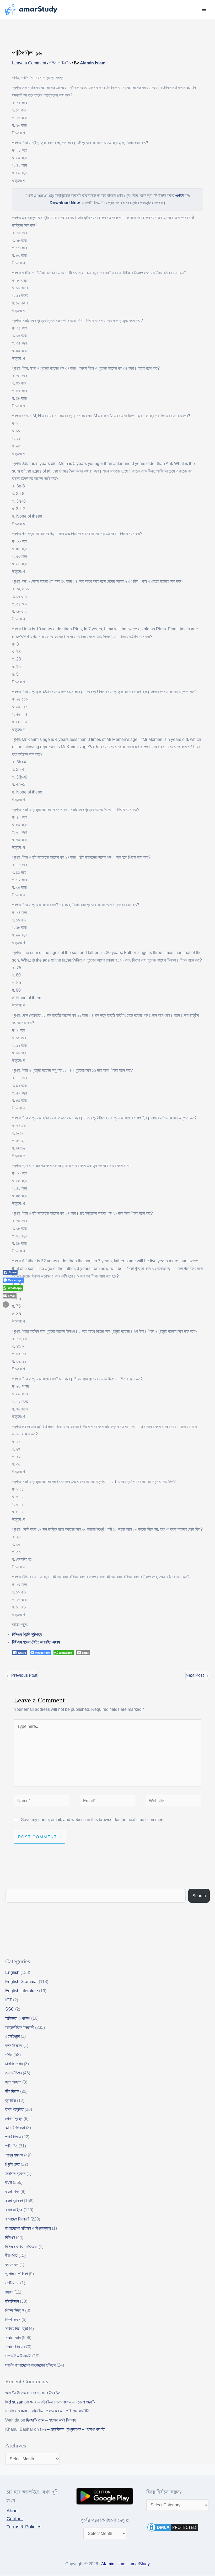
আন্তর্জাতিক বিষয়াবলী (20, 2027)
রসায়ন (9, 2292)
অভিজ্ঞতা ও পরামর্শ (18, 2018)
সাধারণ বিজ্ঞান (14, 2347)
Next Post (197, 1675)
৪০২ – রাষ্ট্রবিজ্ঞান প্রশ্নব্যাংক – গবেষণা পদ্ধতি (63, 2402)
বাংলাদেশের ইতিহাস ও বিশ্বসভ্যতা (28, 2228)
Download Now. (65, 203)
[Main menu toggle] (204, 10)
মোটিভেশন (12, 2283)
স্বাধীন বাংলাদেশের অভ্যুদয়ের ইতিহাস (30, 2365)
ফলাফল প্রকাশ (15, 2173)
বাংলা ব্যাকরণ (14, 2201)
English (12, 1972)
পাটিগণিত (65, 63)
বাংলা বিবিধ (12, 2192)
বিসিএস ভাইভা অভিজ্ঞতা (21, 2247)
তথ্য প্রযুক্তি (14, 2109)
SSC (10, 2009)
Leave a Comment (29, 63)
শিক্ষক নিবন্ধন (15, 2310)
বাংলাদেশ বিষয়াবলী (17, 2219)
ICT (9, 2000)
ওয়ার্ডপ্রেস (12, 2036)
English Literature (22, 1991)
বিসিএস (10, 2237)
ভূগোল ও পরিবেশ (17, 2274)
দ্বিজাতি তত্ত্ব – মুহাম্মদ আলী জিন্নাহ (51, 2420)
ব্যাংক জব (12, 2265)
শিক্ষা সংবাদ (13, 2320)
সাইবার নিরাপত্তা (17, 2328)
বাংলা (9, 2182)
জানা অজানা (13, 2082)
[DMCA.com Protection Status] (173, 2527)
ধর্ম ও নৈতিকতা (15, 2128)
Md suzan (14, 2402)
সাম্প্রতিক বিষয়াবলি (18, 2356)
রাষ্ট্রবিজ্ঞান (12, 2301)
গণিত (53, 63)
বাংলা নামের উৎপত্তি (47, 2393)
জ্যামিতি (11, 2100)
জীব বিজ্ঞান (12, 2091)
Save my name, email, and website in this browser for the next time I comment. (93, 1820)
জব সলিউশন (14, 2073)
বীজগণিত (11, 2255)
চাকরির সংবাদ (14, 2064)
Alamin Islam (113, 2564)
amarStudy (140, 2564)
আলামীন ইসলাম (16, 2393)
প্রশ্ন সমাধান (14, 2155)
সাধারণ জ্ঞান (13, 2338)
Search (199, 1896)
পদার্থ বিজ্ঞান (13, 2137)
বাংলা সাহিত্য (14, 2210)
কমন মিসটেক (14, 2045)
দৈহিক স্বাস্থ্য (14, 2119)
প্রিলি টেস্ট (12, 2164)
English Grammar (21, 1982)
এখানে (179, 195)
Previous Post (22, 1675)
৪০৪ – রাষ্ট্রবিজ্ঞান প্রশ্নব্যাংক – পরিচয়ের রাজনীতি (55, 2411)
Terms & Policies (24, 2527)
